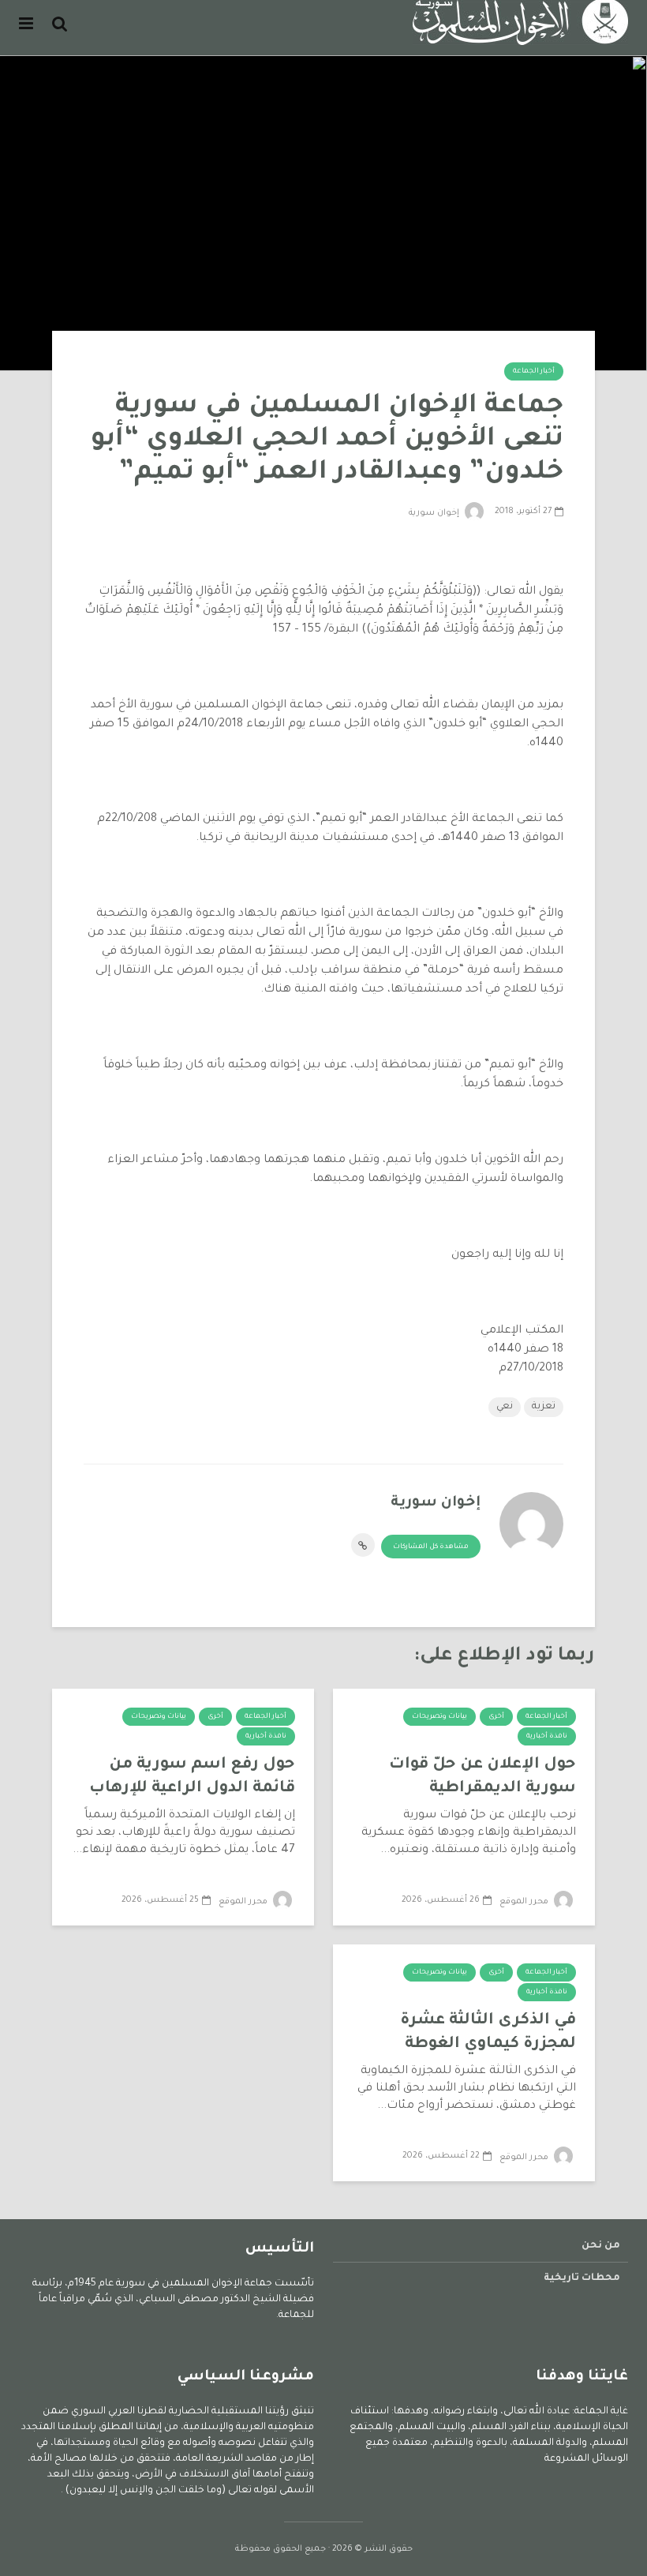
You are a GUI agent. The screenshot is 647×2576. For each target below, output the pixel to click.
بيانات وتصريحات (439, 1717)
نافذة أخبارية (547, 1737)
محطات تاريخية (582, 2278)
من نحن (601, 2246)
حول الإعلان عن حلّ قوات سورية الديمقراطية (482, 1777)
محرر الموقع (525, 1902)
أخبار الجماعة (534, 372)
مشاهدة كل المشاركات (431, 1547)
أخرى (496, 1717)
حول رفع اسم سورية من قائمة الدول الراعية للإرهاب (192, 1777)
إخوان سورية (435, 513)
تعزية (544, 1407)
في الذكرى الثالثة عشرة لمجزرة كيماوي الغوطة (488, 2033)
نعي (505, 1407)
